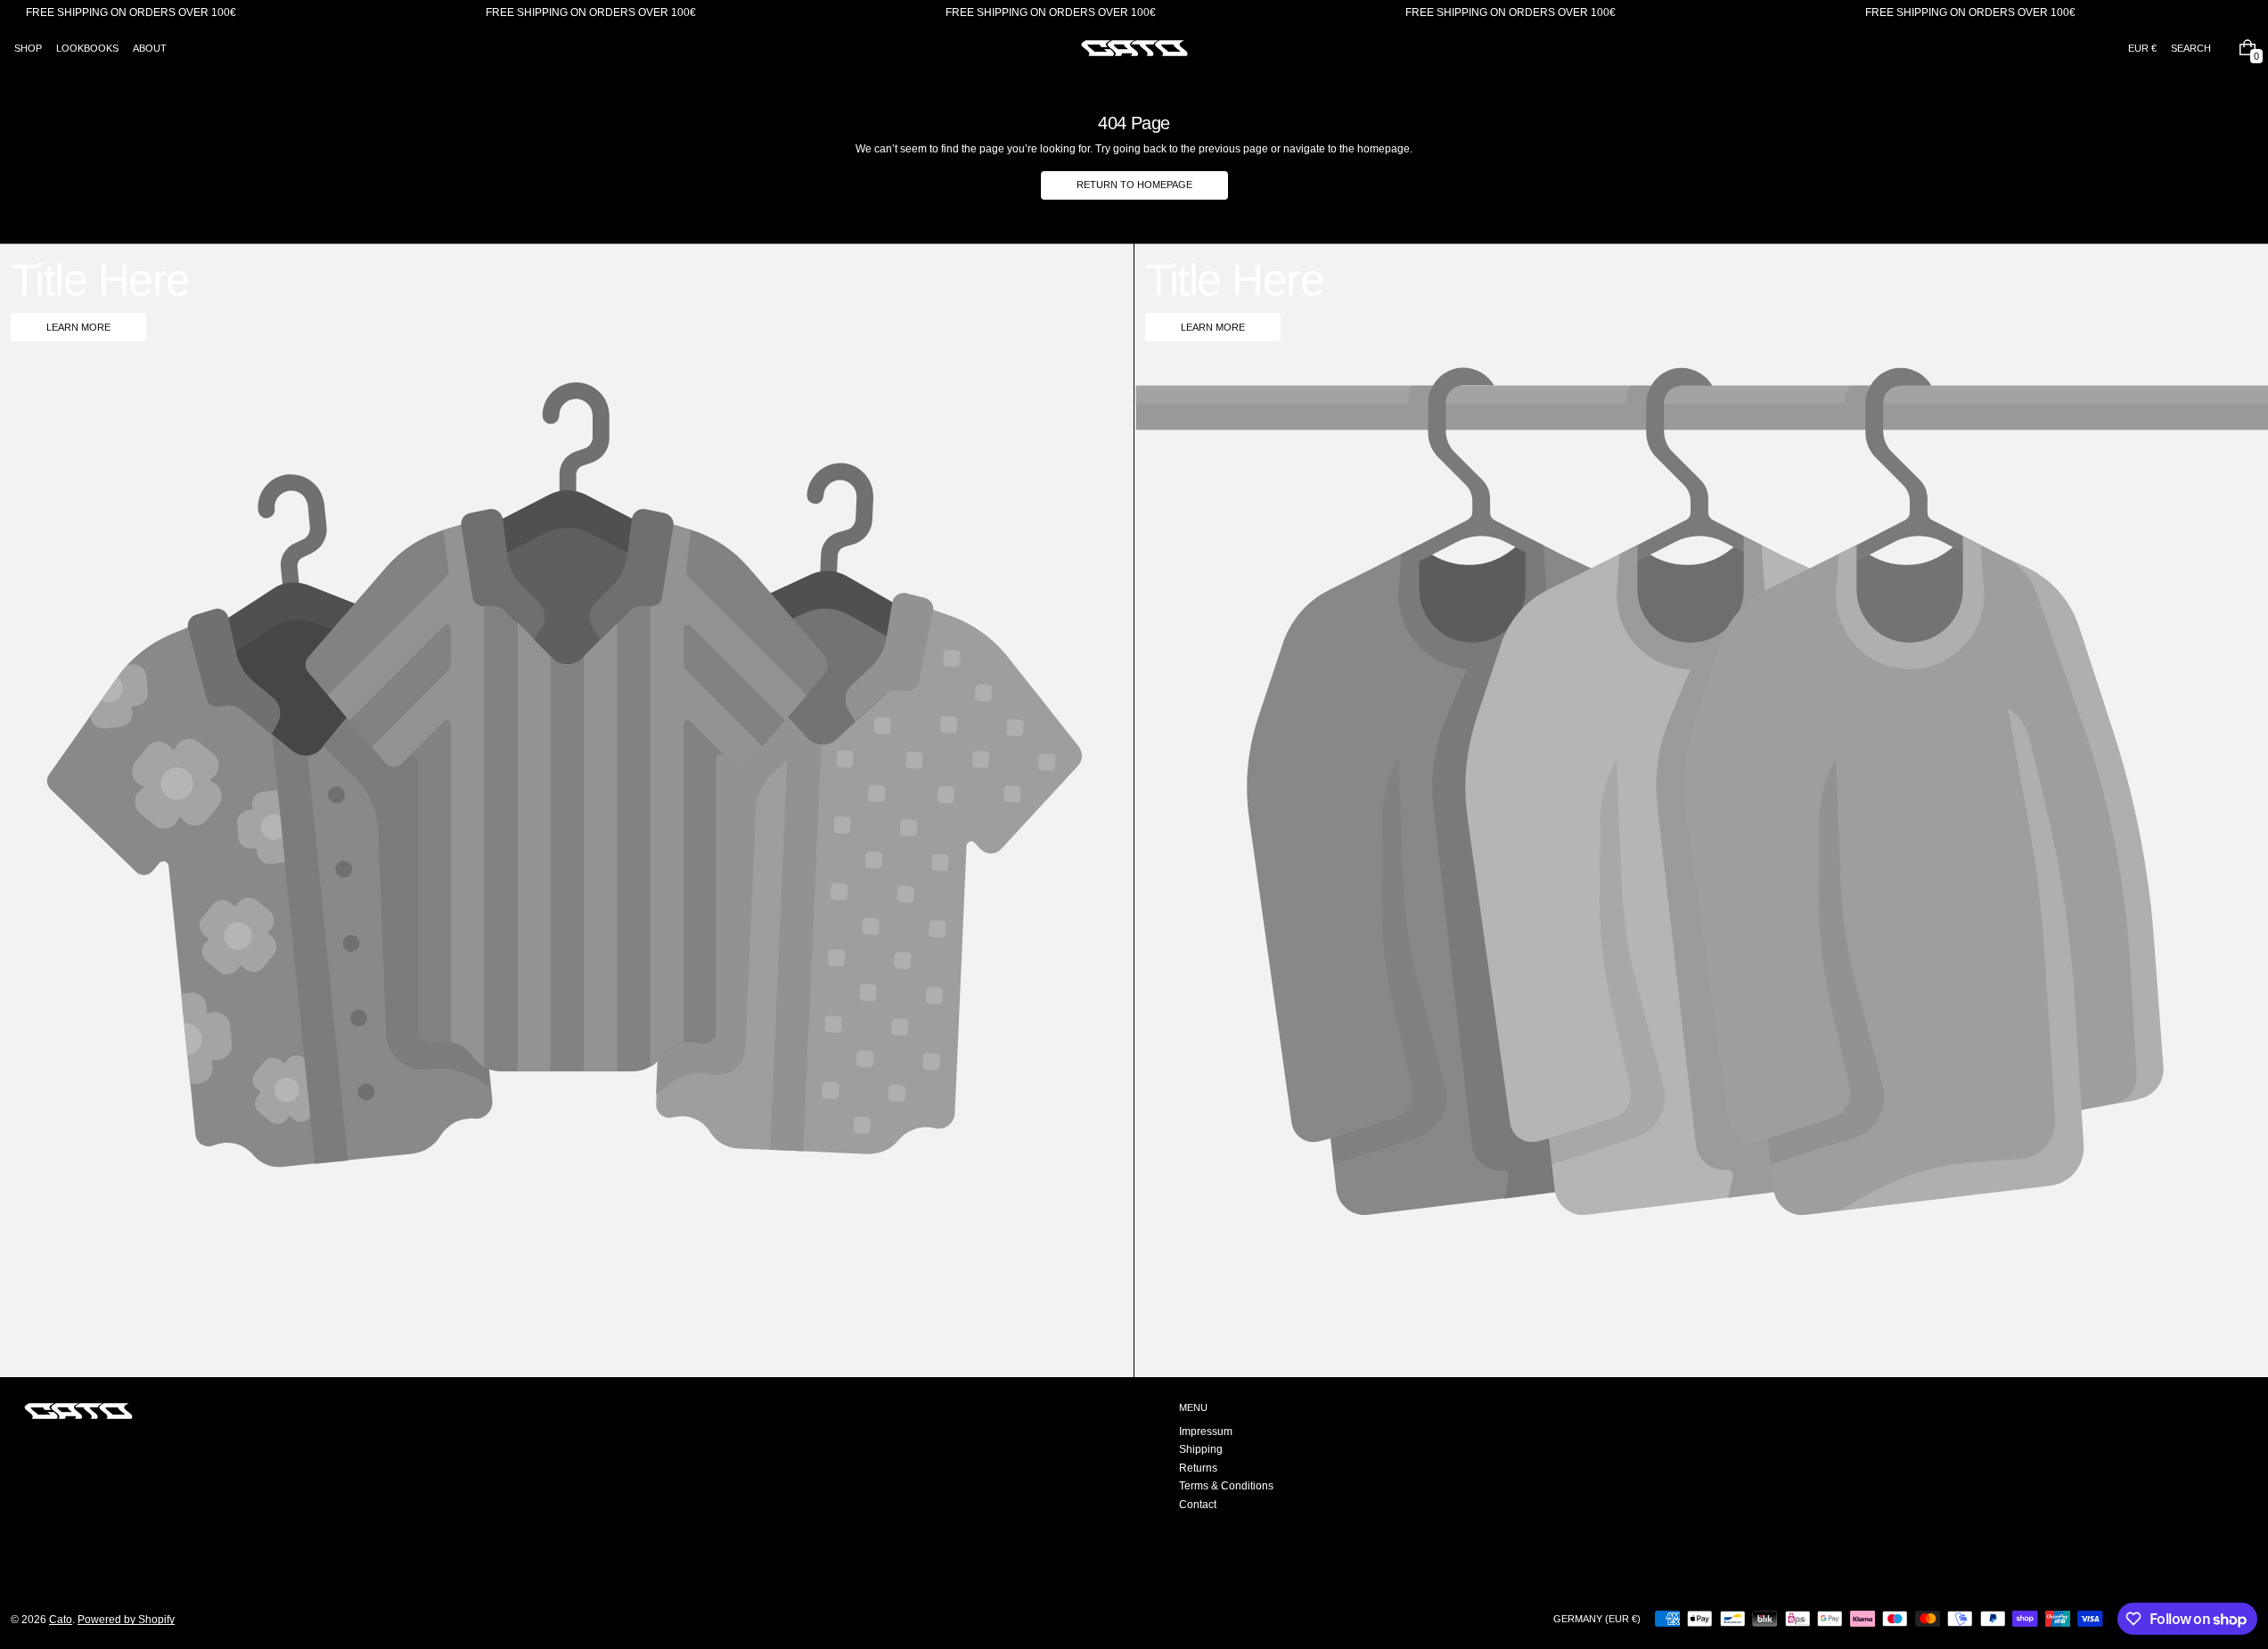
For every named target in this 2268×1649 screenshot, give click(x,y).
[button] (2191, 48)
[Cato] (78, 1411)
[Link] (1134, 13)
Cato (61, 1620)
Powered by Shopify (126, 1620)
